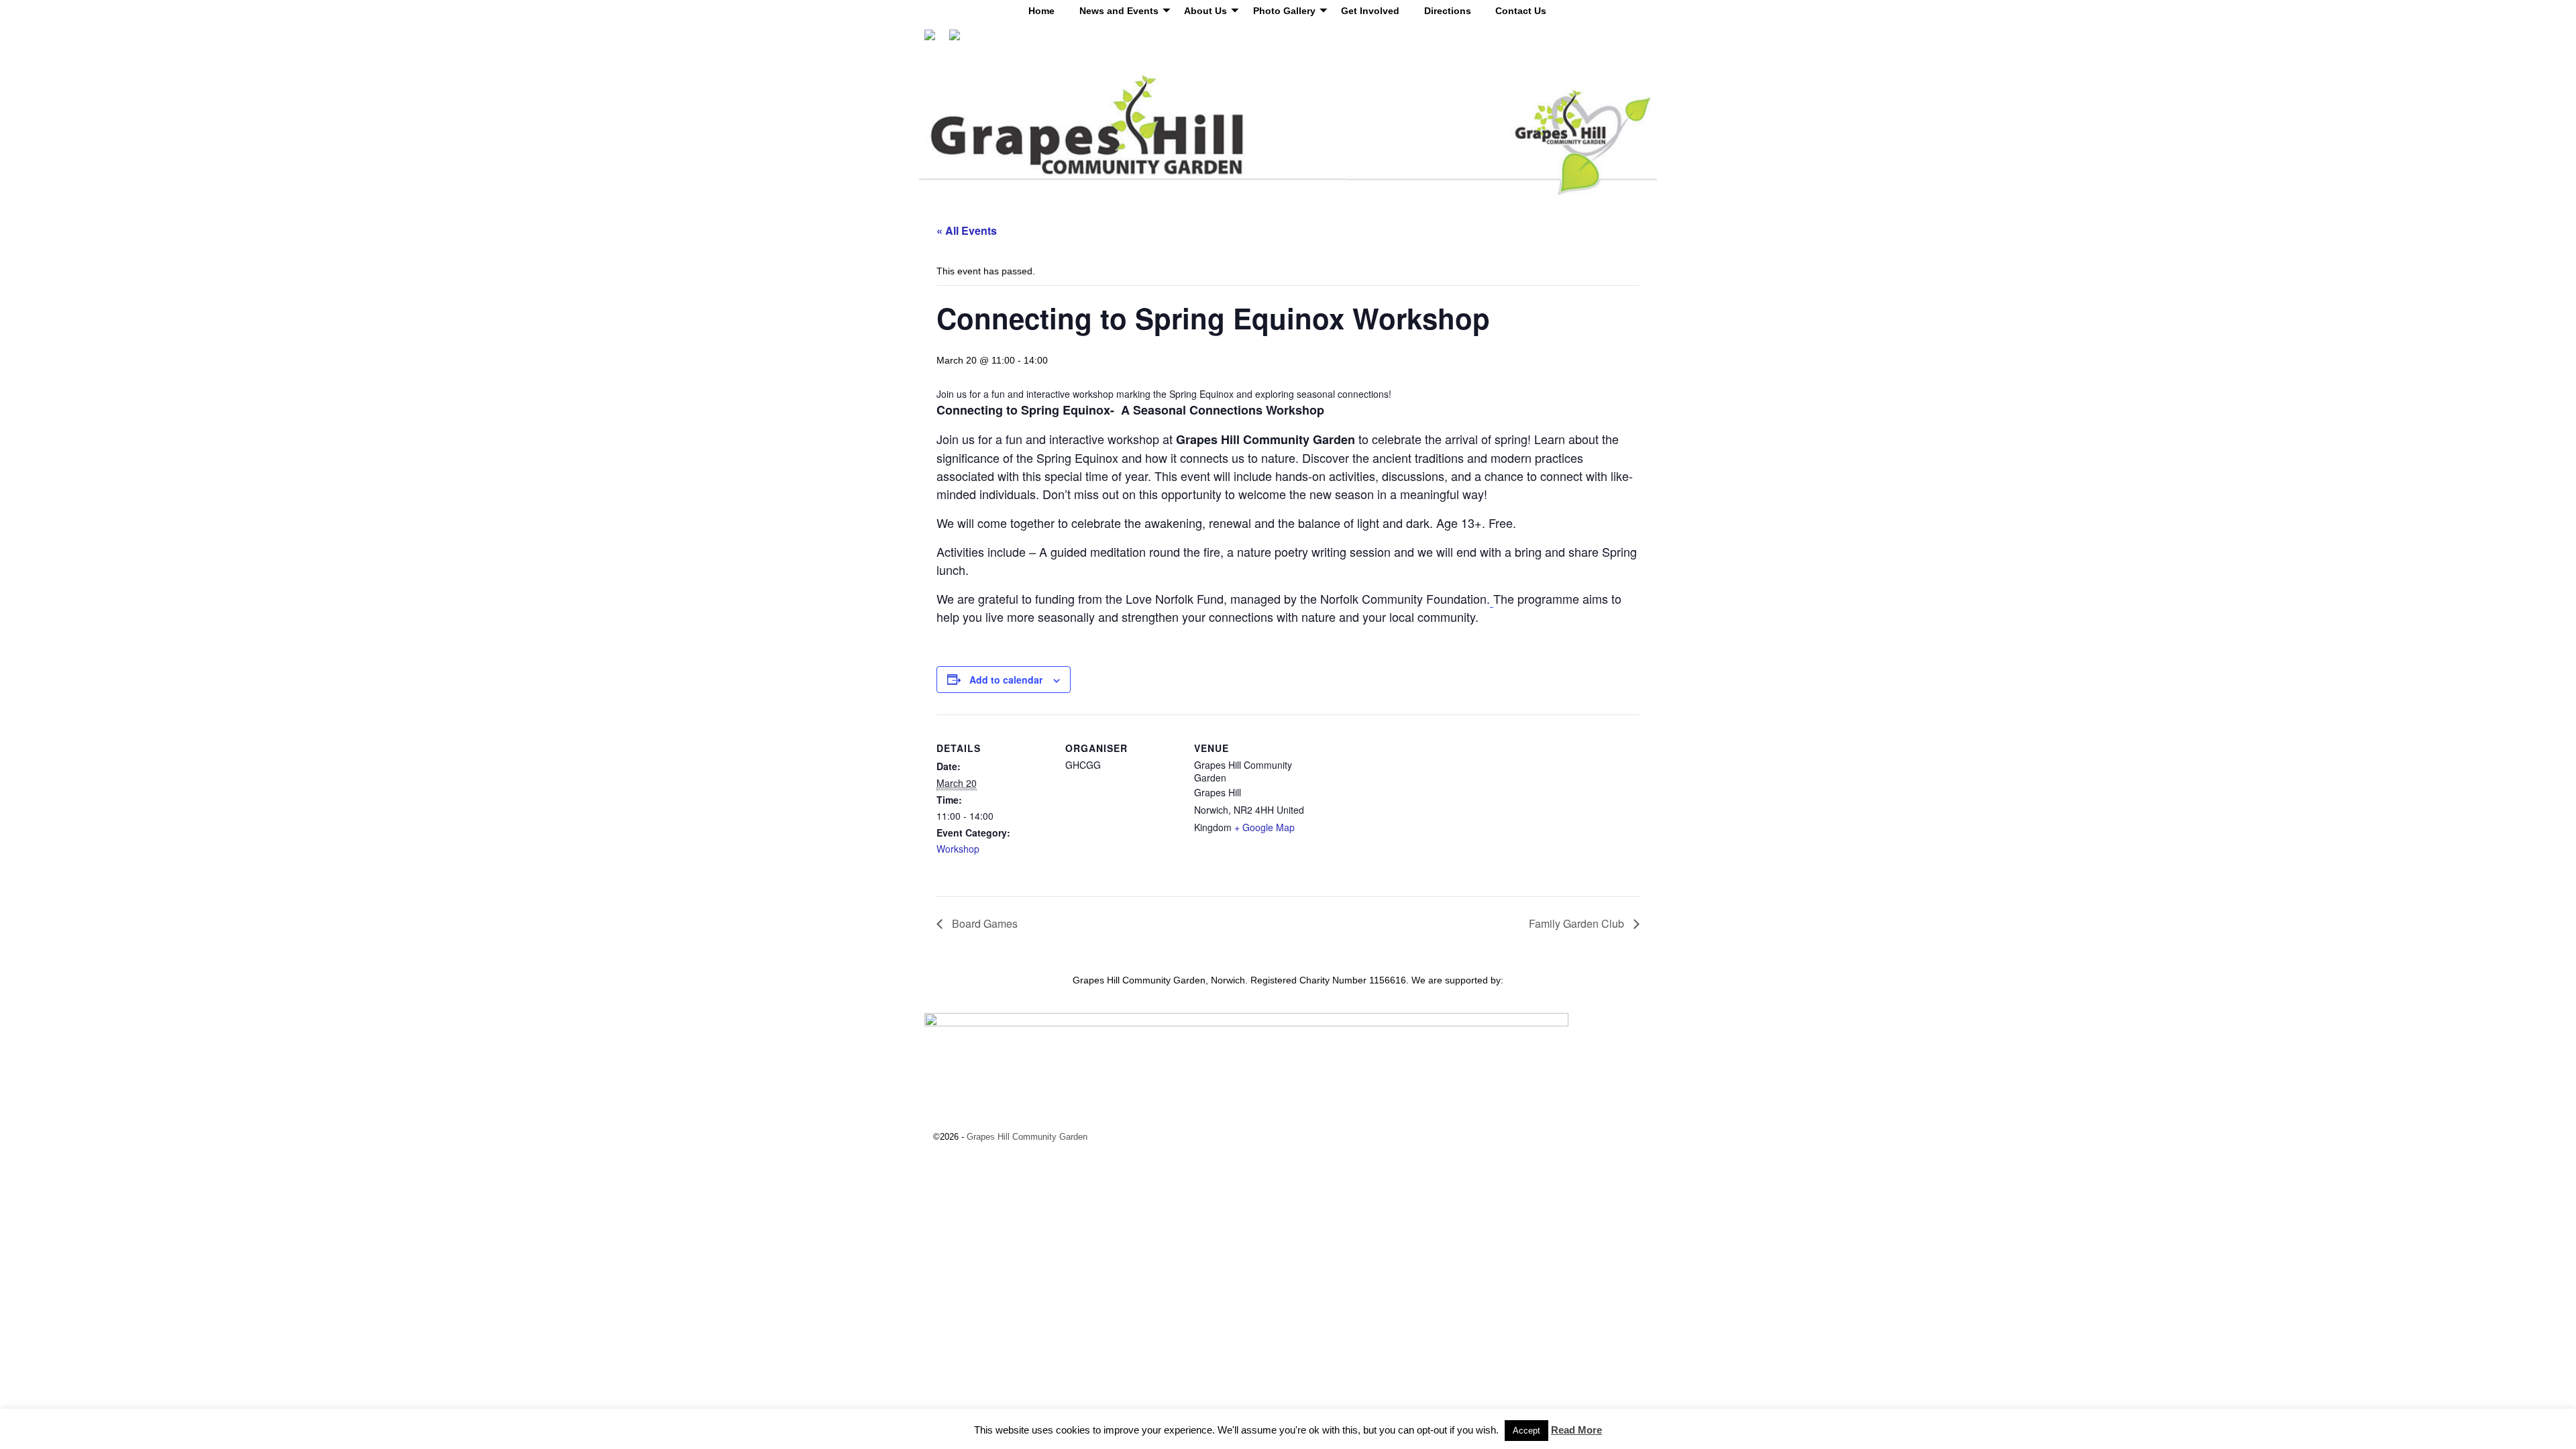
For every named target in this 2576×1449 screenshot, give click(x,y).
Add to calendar (1006, 680)
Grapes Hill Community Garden (1027, 1137)
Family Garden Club (1578, 923)
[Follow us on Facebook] (935, 40)
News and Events (1119, 11)
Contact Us (1521, 11)
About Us (1205, 11)
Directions (1448, 11)
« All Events (967, 230)
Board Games (983, 923)
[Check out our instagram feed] (960, 40)
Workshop (958, 849)
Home (1041, 11)
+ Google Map (1265, 827)
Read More (1576, 1430)
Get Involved (1370, 11)
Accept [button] (1526, 1431)
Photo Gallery (1284, 11)
